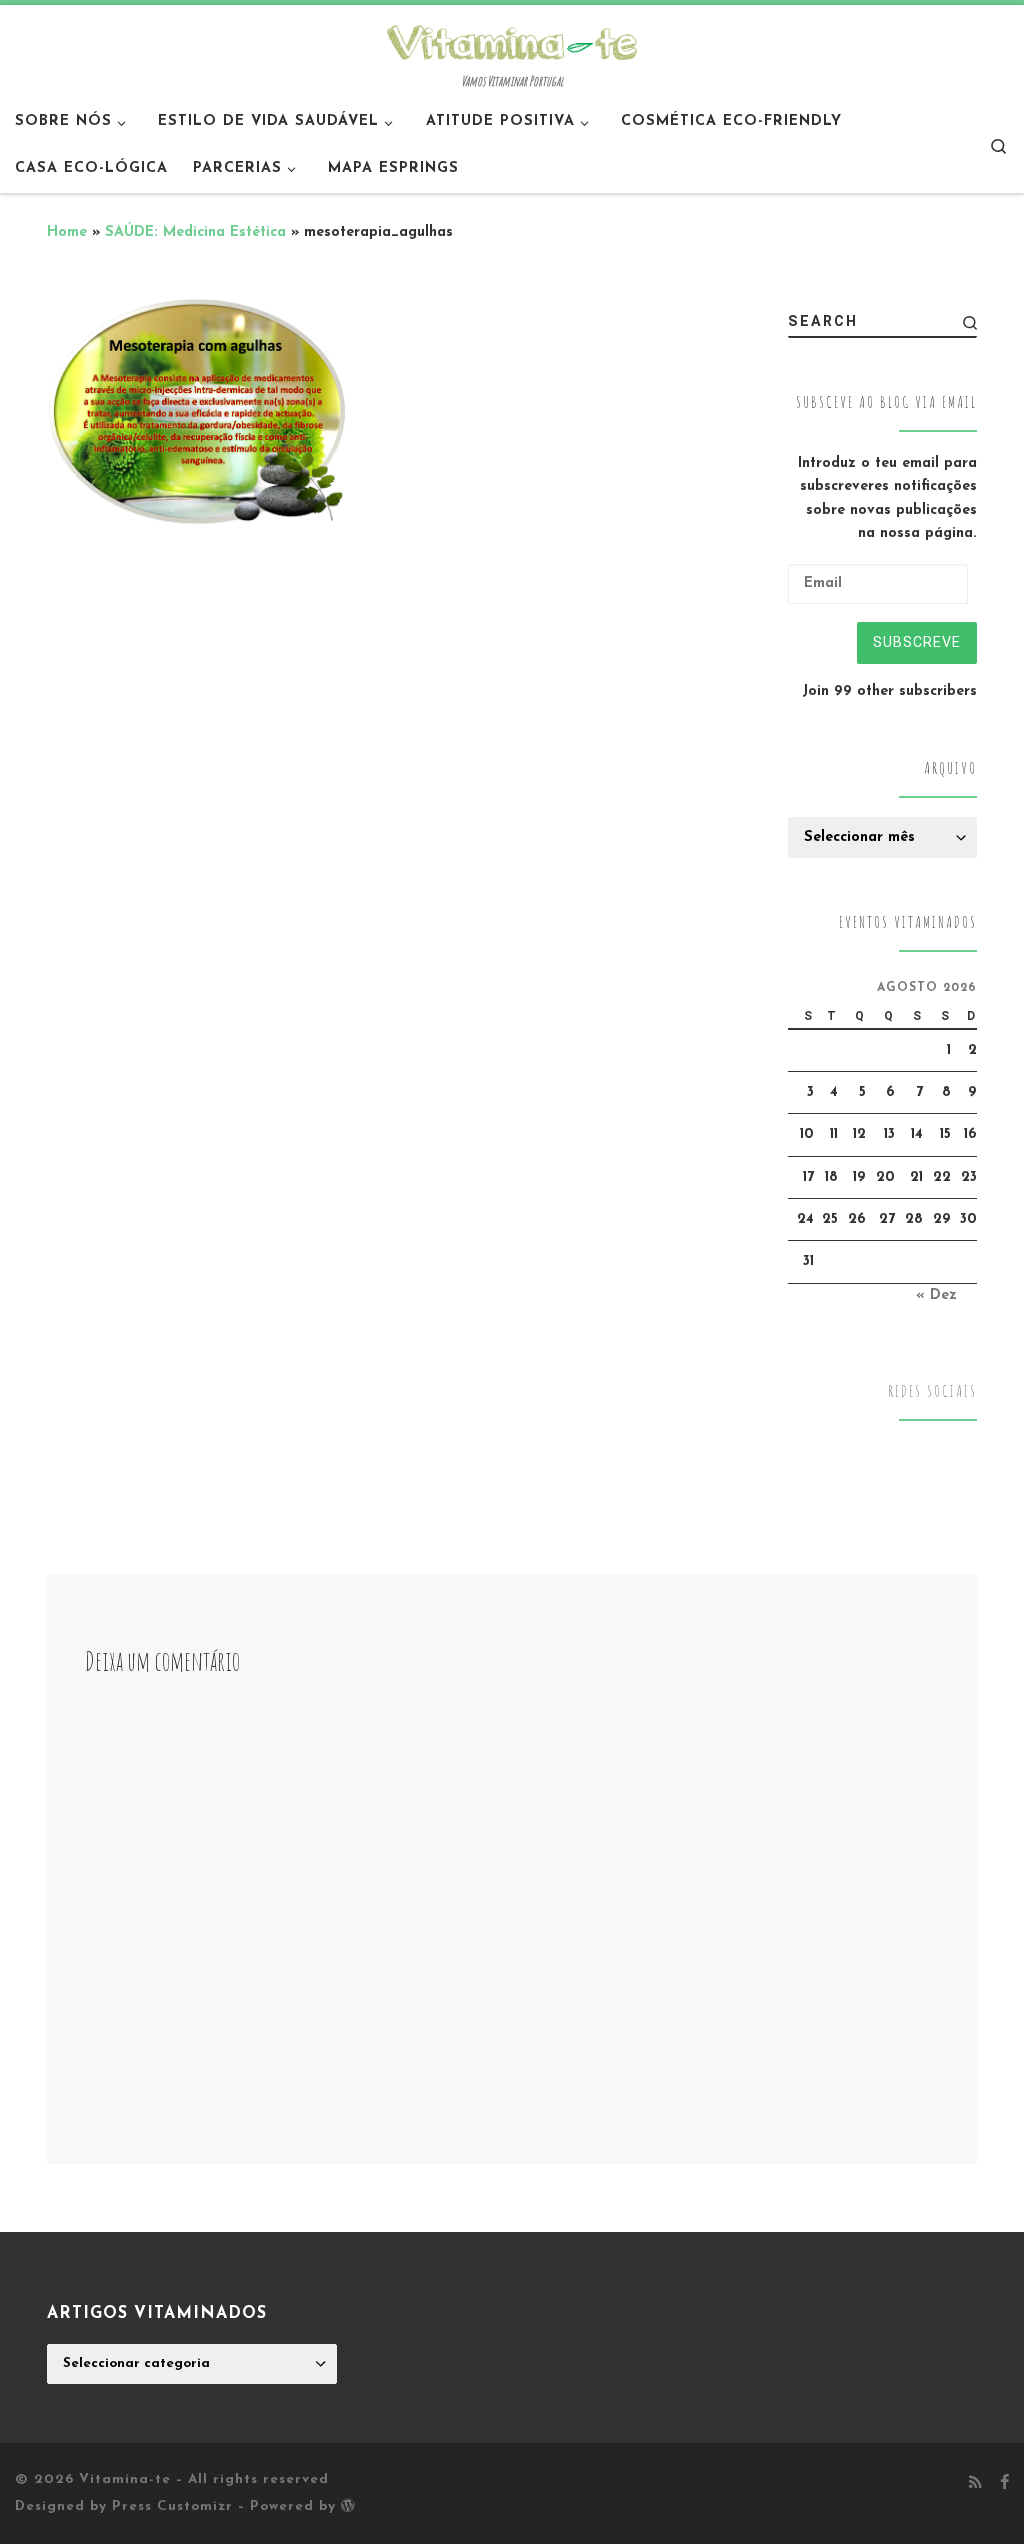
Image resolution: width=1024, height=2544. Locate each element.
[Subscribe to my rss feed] (975, 2484)
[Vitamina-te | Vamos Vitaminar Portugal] (512, 40)
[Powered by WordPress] (348, 2505)
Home (67, 232)
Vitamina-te (125, 2479)
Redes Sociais (932, 1391)
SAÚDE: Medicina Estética (195, 232)
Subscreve (917, 642)
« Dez (936, 1295)
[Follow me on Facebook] (1004, 2484)
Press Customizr (172, 2506)
